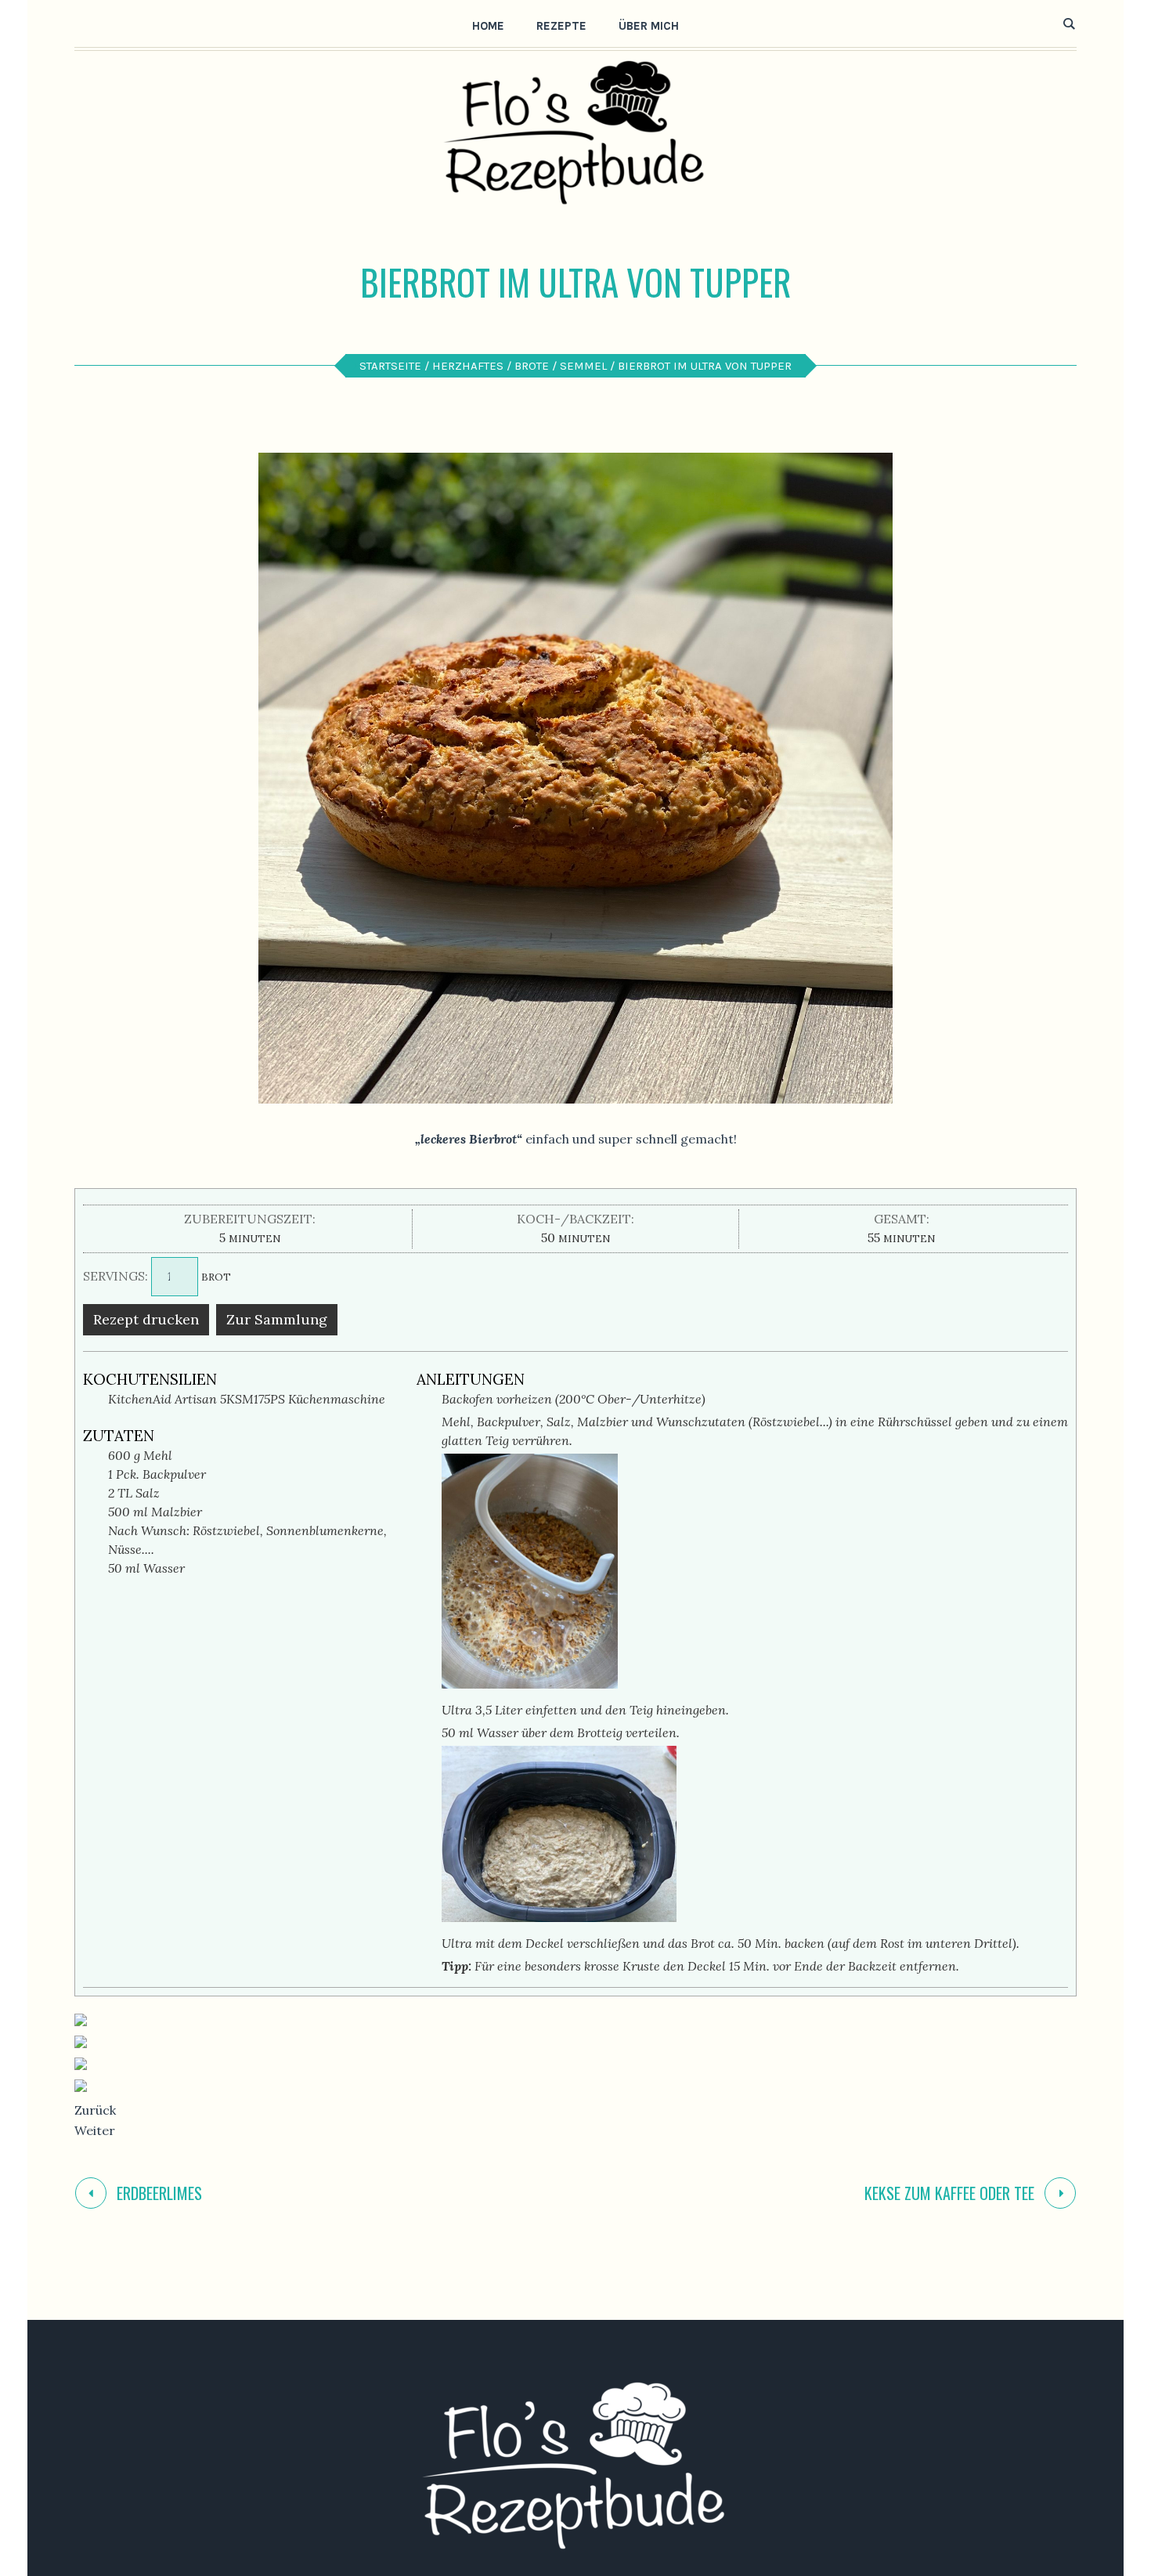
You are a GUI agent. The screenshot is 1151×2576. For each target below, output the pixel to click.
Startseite (390, 366)
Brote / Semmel (561, 366)
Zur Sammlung (277, 1319)
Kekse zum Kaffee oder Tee (949, 2193)
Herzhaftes (468, 366)
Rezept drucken (146, 1319)
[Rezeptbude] (575, 2466)
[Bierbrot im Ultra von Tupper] (575, 777)
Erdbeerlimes (159, 2193)
